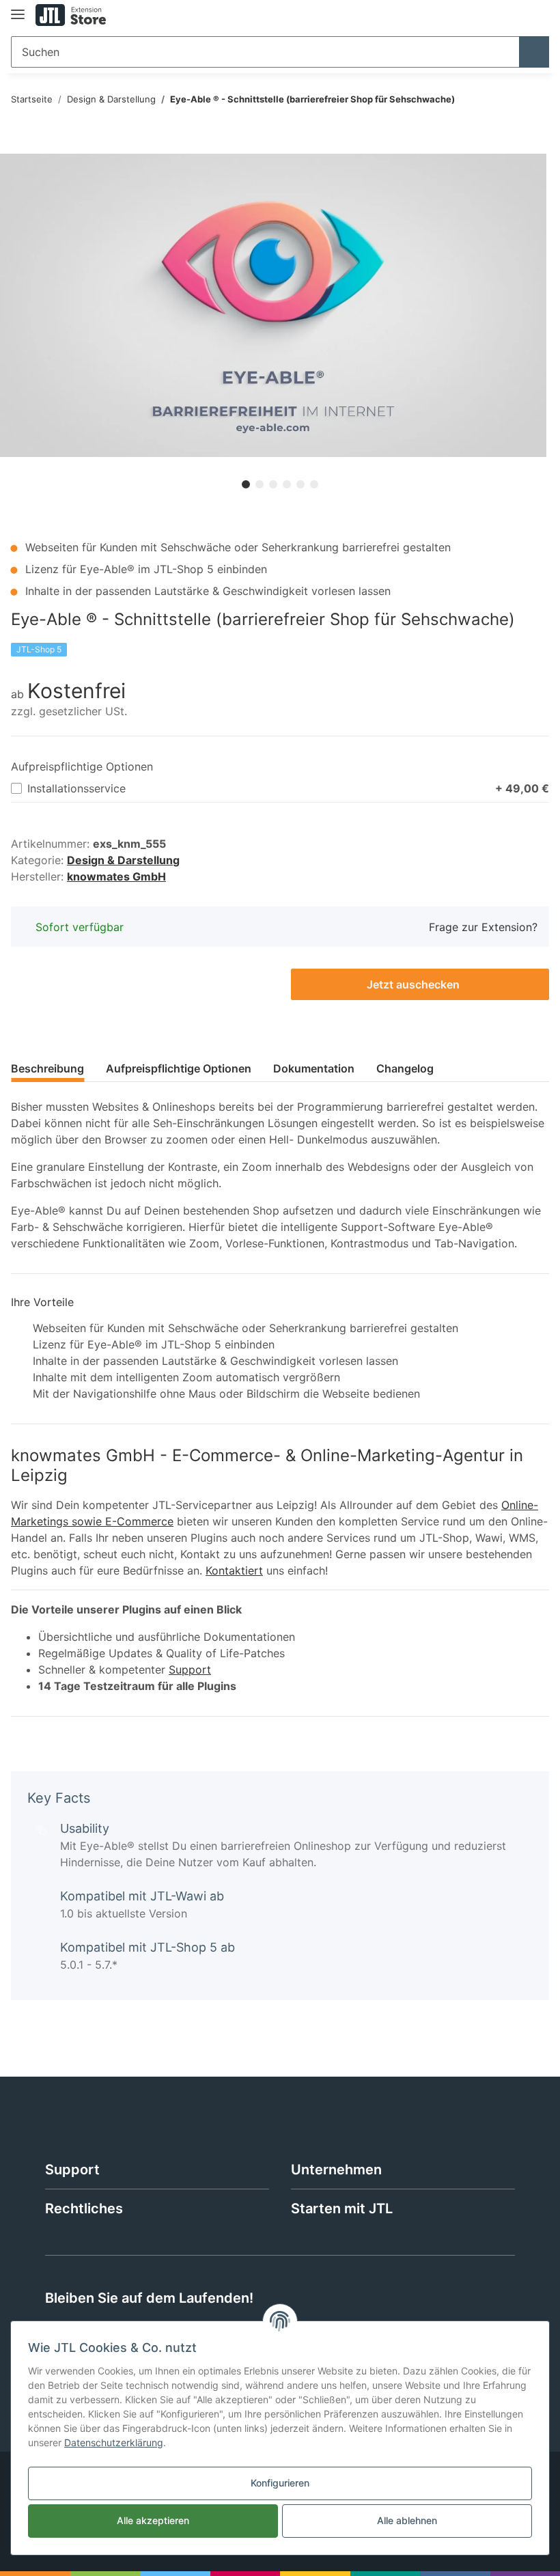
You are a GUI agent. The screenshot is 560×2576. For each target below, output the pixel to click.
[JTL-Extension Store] (71, 15)
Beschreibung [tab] (47, 1068)
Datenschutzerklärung (114, 2442)
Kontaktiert (234, 1570)
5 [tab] (300, 484)
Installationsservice (288, 788)
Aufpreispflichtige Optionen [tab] (179, 1068)
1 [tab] (246, 484)
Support (190, 1670)
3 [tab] (273, 484)
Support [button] (72, 2170)
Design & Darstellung (123, 860)
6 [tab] (314, 484)
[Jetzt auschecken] (22, 146)
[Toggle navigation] (18, 9)
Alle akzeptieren (153, 2520)
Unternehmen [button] (336, 2170)
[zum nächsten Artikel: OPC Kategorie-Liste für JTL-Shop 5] (534, 100)
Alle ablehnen (407, 2520)
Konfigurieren (280, 2483)
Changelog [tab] (405, 1068)
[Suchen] (534, 52)
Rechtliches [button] (84, 2208)
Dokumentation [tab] (314, 1068)
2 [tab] (260, 484)
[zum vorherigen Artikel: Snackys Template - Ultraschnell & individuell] (504, 100)
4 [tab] (287, 484)
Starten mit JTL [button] (342, 2208)
